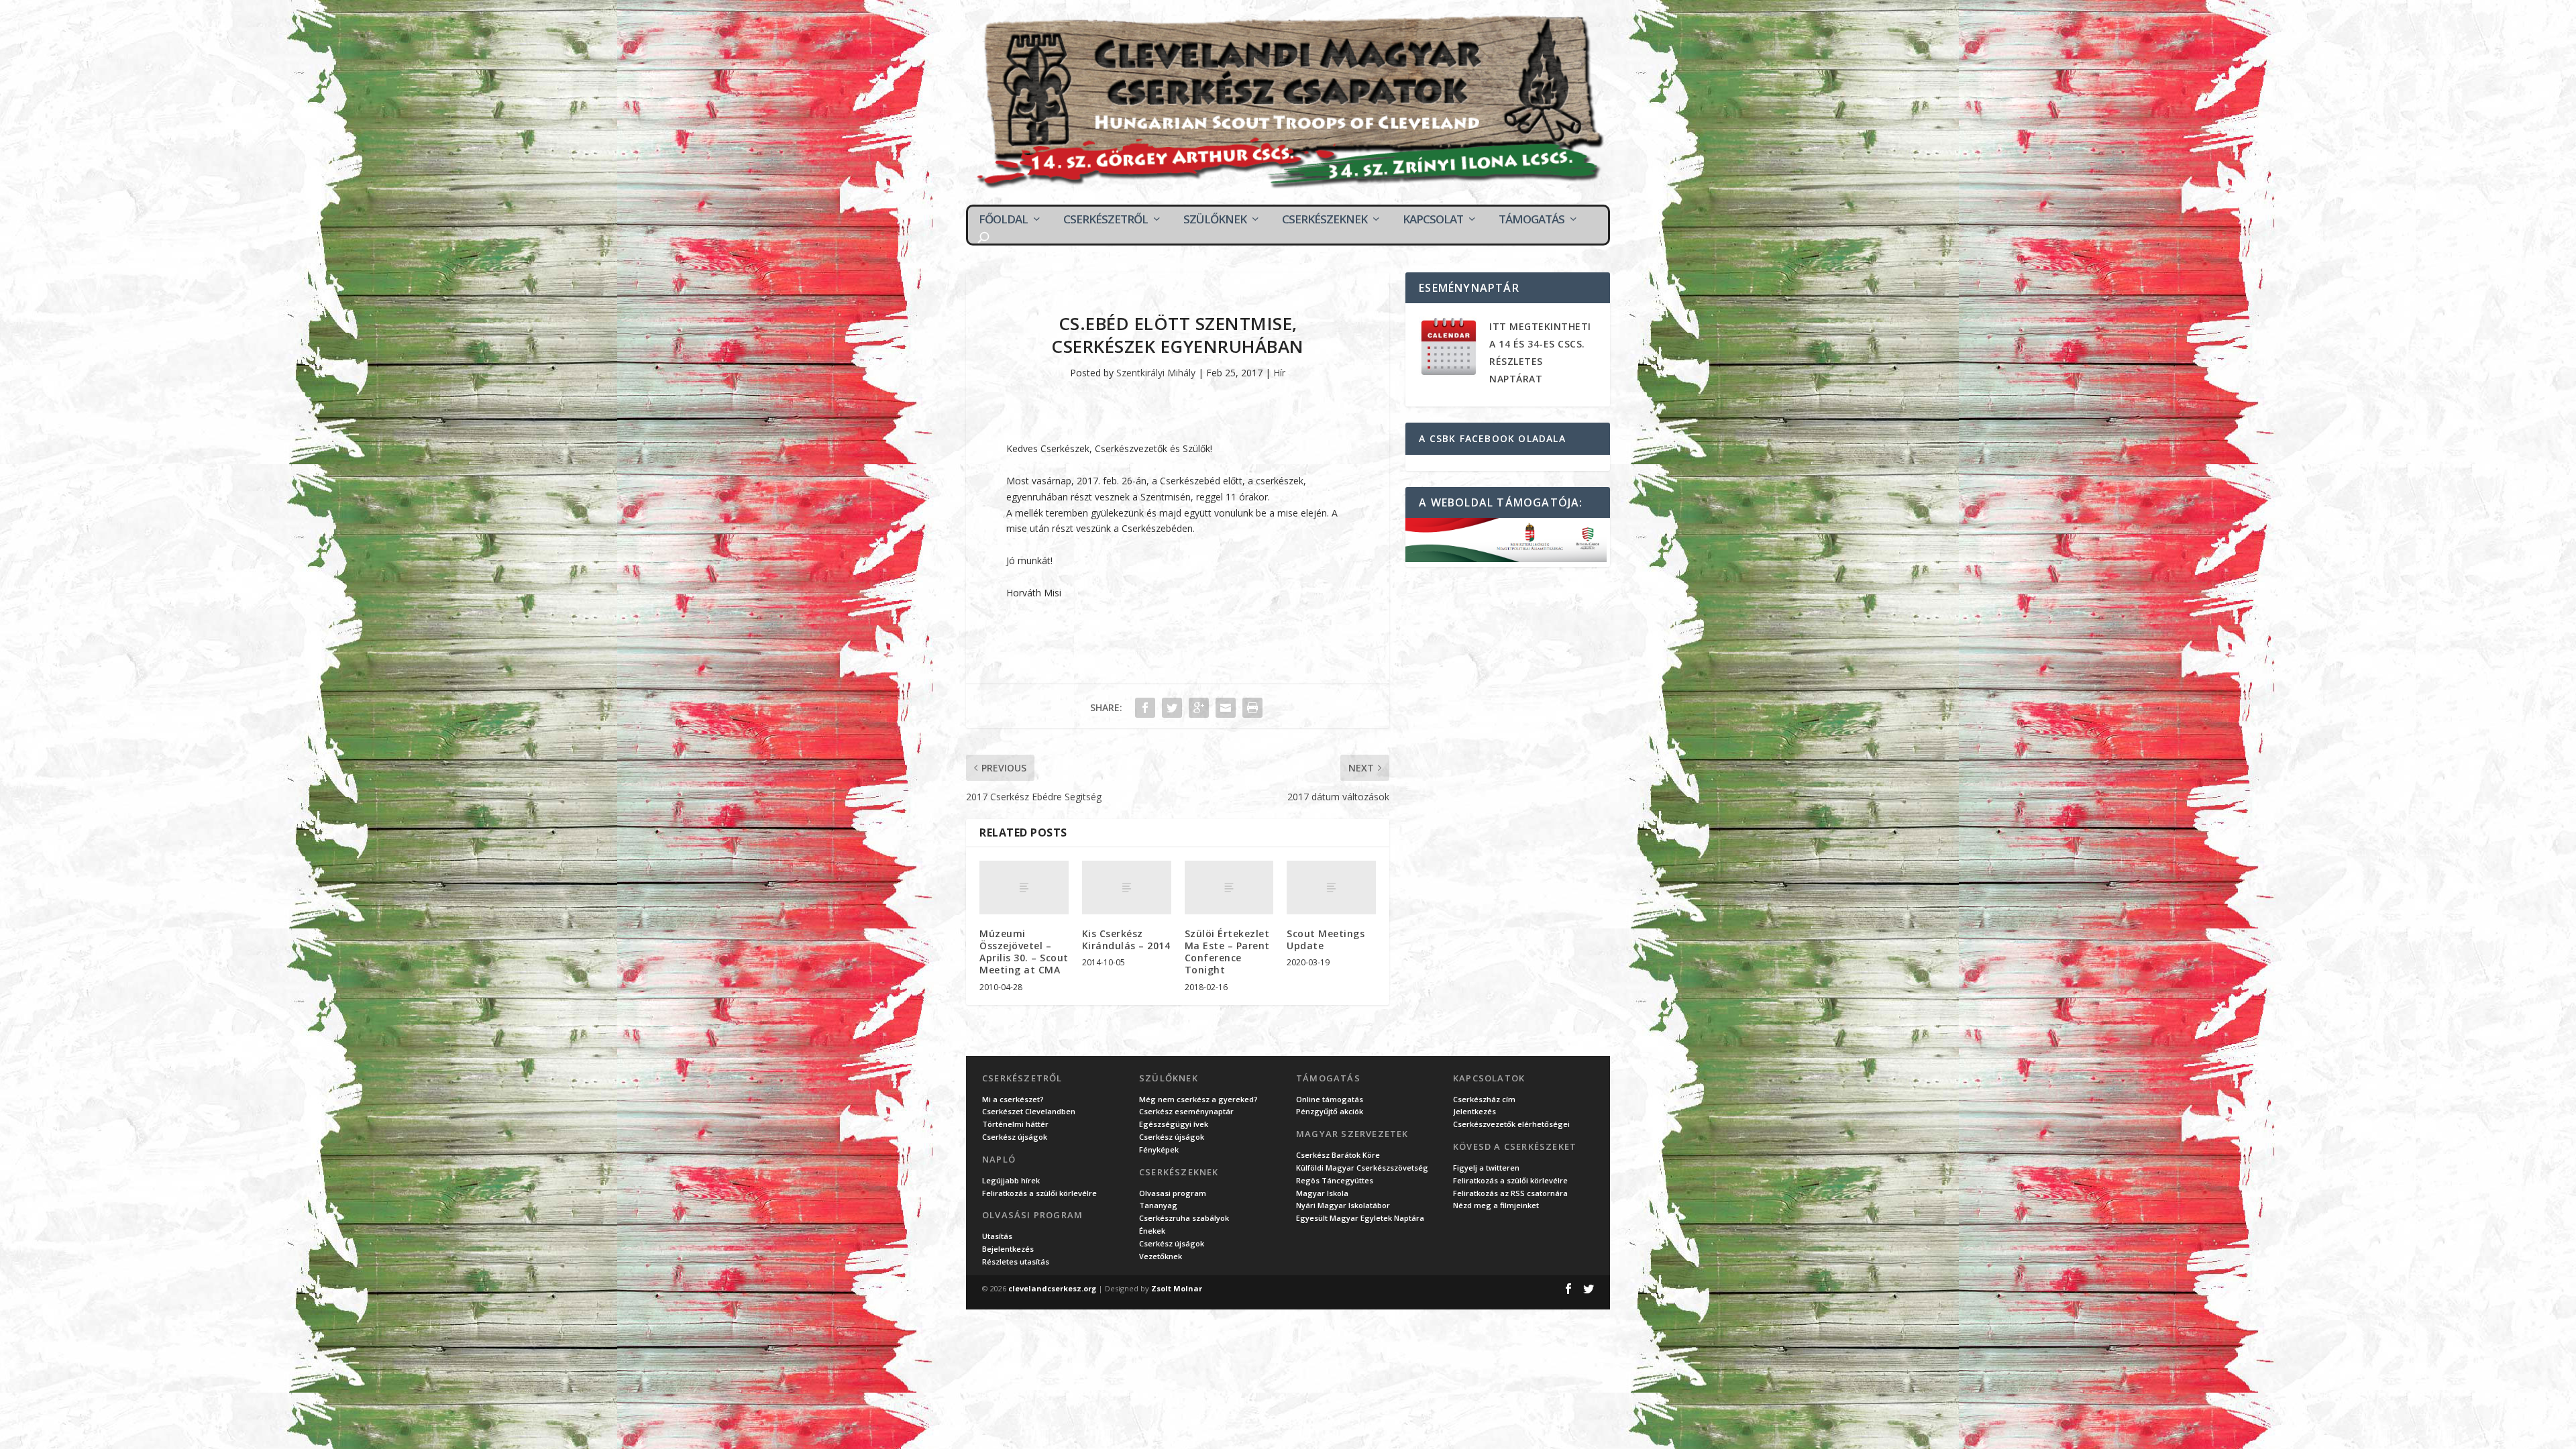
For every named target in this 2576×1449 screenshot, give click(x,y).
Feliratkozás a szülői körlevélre (1039, 1193)
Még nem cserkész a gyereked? (1198, 1099)
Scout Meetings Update (1326, 940)
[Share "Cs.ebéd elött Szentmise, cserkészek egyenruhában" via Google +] (1199, 708)
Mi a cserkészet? (1013, 1099)
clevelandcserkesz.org (1052, 1288)
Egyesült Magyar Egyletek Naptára (1360, 1218)
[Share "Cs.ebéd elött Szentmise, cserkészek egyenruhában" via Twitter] (1172, 708)
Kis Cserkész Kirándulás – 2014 (1126, 940)
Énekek (1152, 1231)
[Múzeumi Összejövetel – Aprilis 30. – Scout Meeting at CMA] (1024, 888)
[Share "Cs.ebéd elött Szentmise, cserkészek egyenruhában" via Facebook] (1145, 708)
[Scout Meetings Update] (1331, 888)
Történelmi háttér (1015, 1124)
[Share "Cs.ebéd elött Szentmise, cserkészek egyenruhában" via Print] (1252, 708)
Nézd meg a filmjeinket (1496, 1205)
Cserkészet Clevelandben (1029, 1111)
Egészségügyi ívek (1174, 1124)
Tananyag (1158, 1205)
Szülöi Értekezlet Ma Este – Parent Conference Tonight (1227, 952)
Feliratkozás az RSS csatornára (1510, 1193)
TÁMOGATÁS (1532, 219)
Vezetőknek (1161, 1256)
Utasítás (997, 1236)
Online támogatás (1330, 1099)
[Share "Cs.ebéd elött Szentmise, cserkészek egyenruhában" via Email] (1226, 708)
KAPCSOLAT (1433, 219)
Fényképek (1159, 1149)
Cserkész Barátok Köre (1338, 1155)
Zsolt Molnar (1177, 1288)
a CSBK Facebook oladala (1492, 438)
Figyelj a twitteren (1486, 1168)
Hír (1279, 373)
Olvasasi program (1173, 1193)
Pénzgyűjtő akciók (1330, 1111)
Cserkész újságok (1015, 1137)
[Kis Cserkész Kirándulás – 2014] (1127, 888)
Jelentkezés (1474, 1111)
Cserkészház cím (1484, 1099)
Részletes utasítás (1016, 1262)
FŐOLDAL (1003, 219)
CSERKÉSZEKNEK (1325, 219)
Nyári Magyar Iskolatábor (1343, 1205)
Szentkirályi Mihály (1156, 373)
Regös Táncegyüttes (1335, 1180)
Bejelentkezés (1008, 1249)
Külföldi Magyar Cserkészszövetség (1362, 1168)
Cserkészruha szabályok (1184, 1218)
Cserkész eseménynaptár (1186, 1111)
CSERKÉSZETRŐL (1106, 219)
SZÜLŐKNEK (1215, 219)
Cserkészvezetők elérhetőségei (1511, 1124)
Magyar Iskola (1322, 1193)
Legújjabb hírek (1011, 1180)
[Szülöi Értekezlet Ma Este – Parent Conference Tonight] (1229, 888)
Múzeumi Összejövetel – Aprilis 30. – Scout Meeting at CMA (1024, 952)
